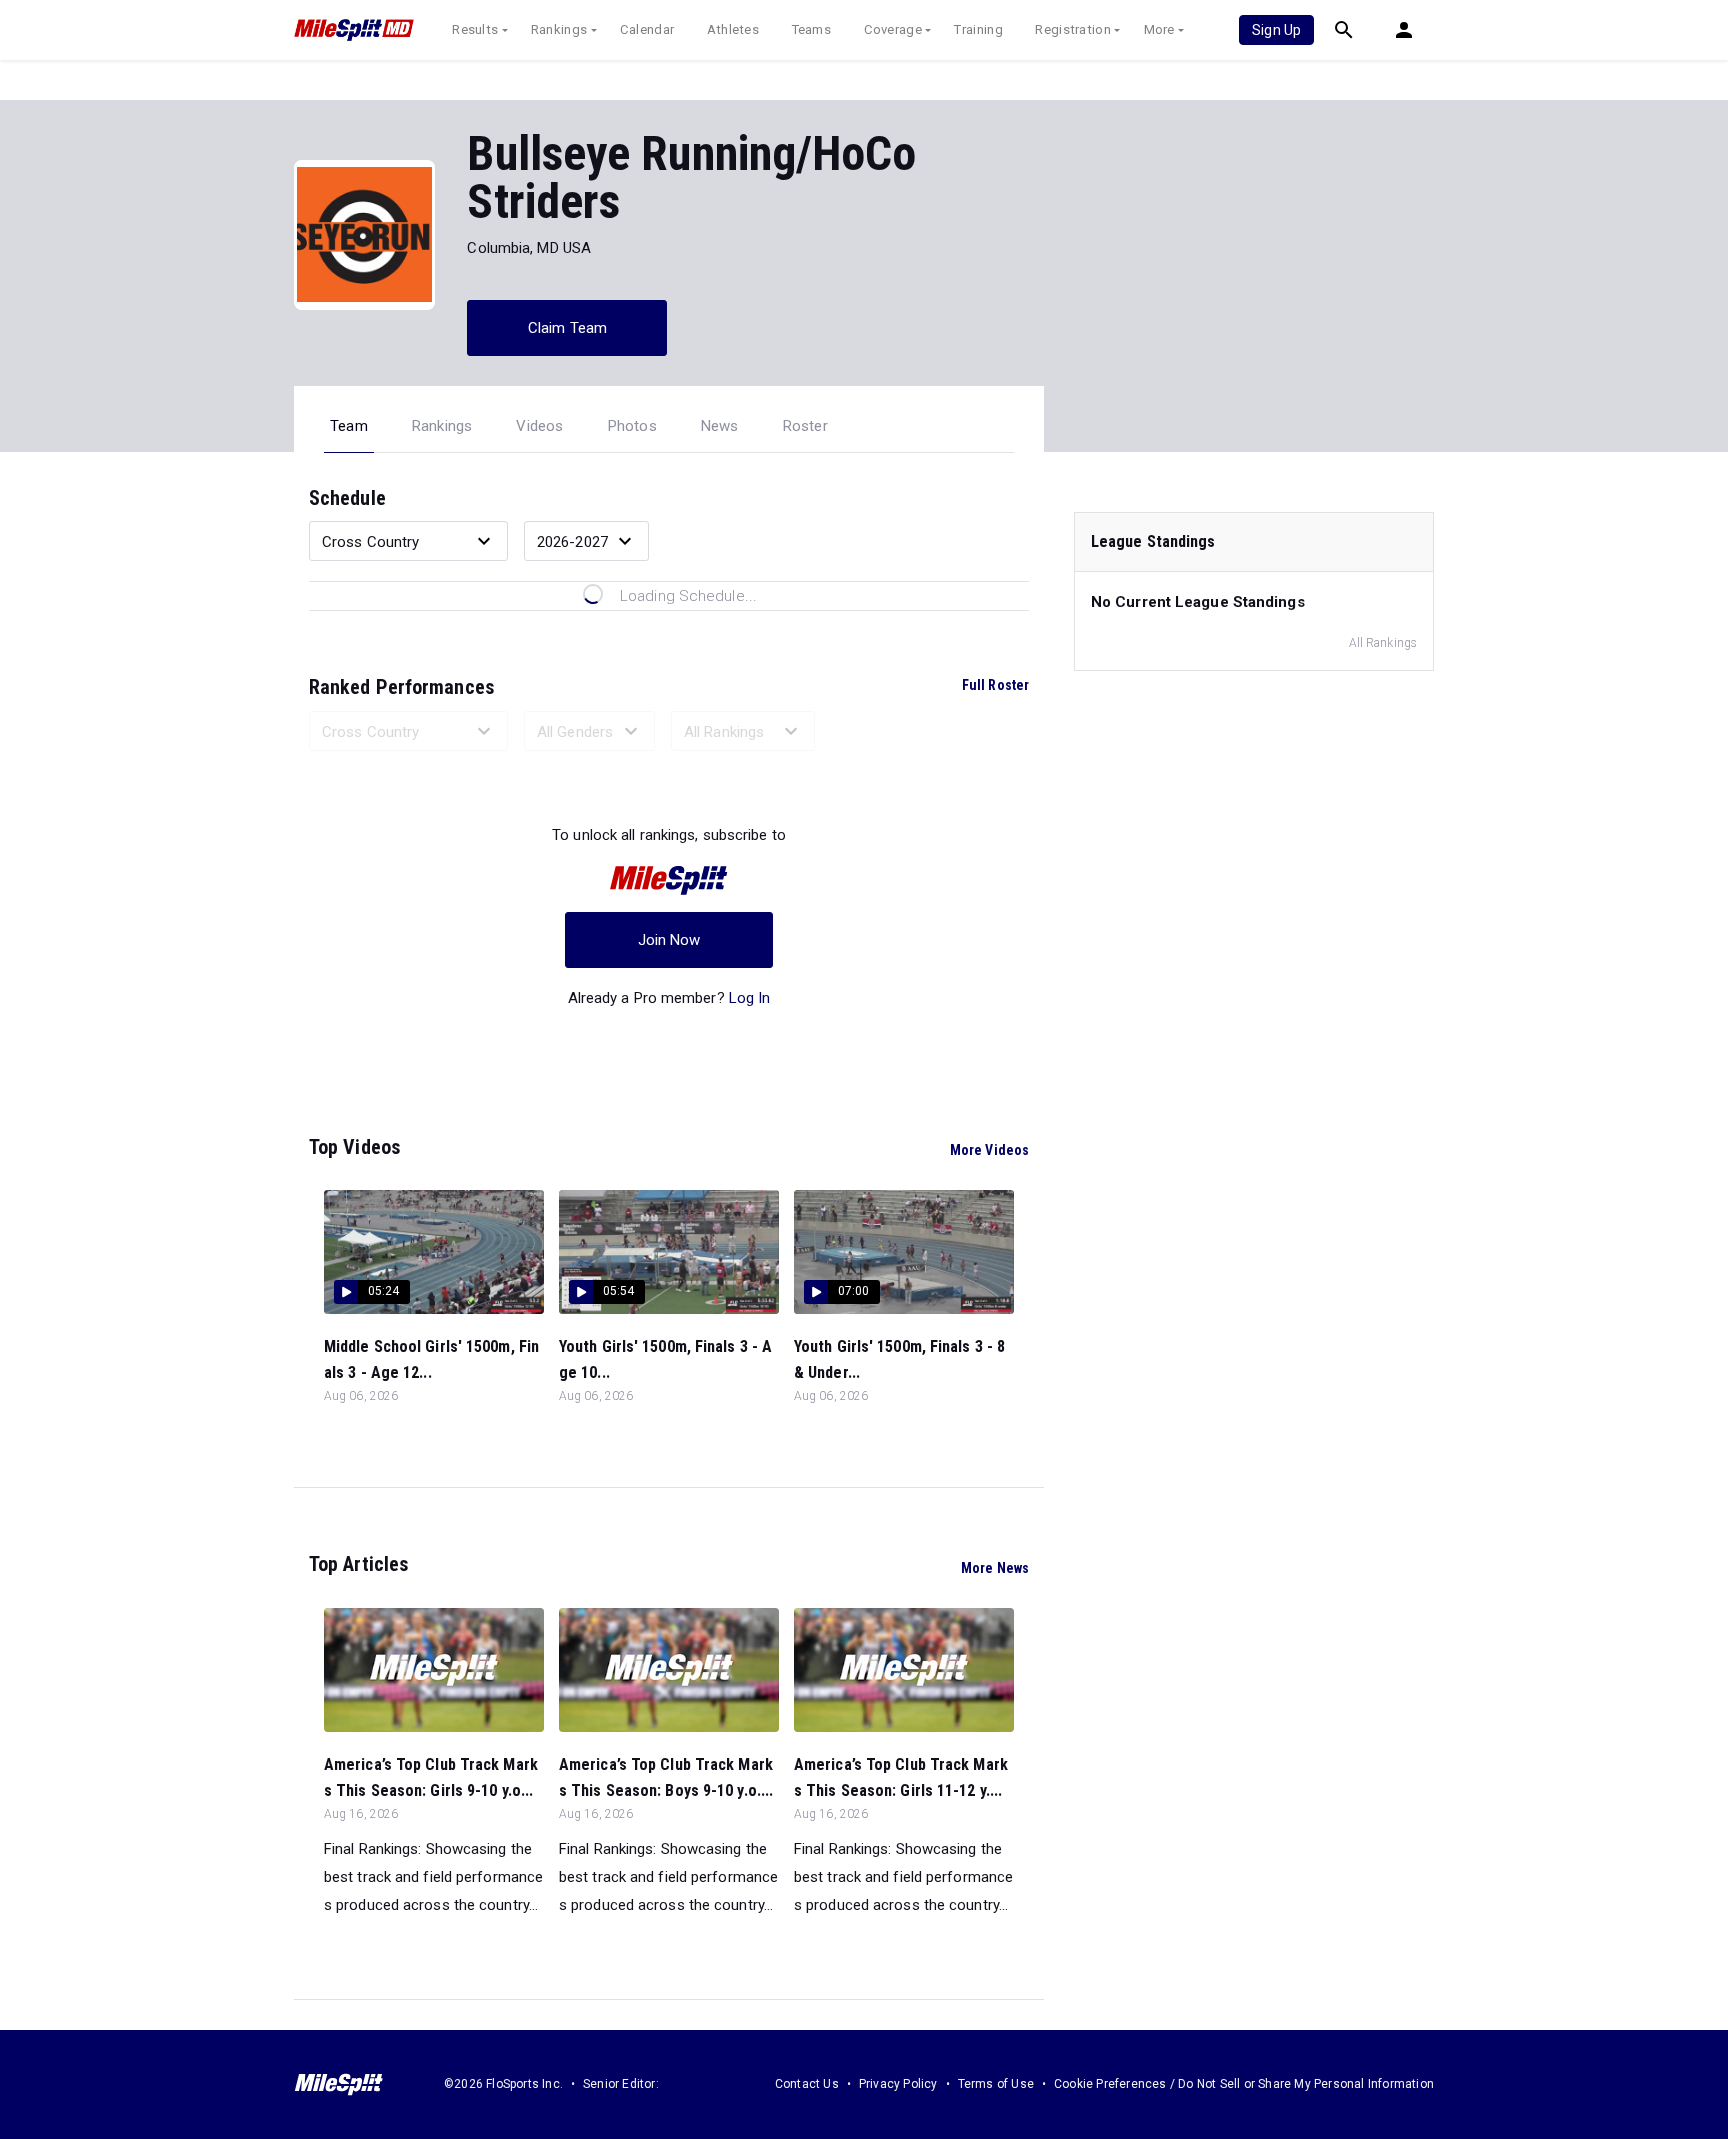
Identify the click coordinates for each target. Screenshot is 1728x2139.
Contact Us (807, 2084)
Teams (812, 29)
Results (475, 29)
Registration (1073, 29)
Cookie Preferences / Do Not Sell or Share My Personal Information (1244, 2084)
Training (978, 29)
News (720, 426)
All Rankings (1383, 643)
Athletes (733, 29)
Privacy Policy (898, 2084)
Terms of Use (996, 2084)
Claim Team (567, 328)
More (1159, 29)
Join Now (669, 940)
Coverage (893, 29)
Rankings (559, 29)
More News (995, 1568)
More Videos (989, 1150)
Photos (632, 426)
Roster (805, 426)
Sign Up (1276, 30)
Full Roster (995, 685)
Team (349, 426)
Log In (750, 998)
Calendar (647, 29)
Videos (539, 426)
